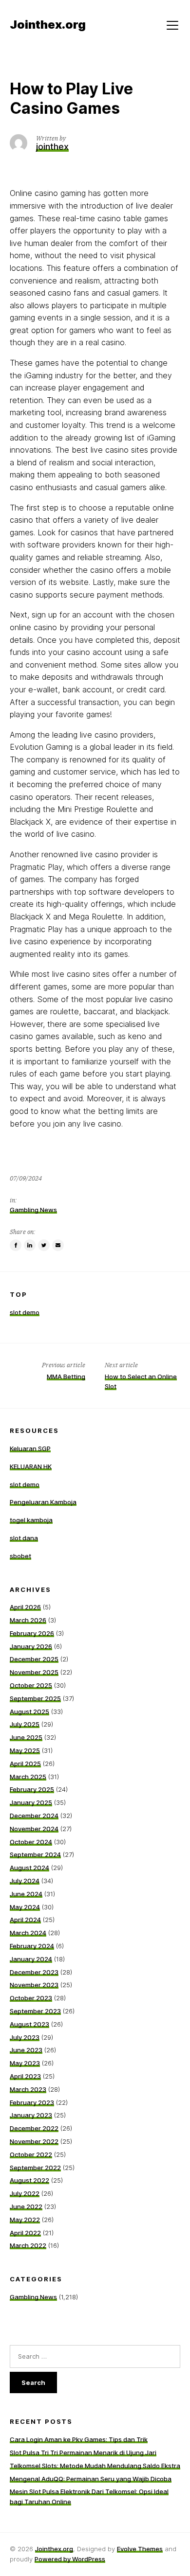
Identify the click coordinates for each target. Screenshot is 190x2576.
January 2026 (31, 1646)
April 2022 (25, 2233)
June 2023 (26, 2050)
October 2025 (31, 1685)
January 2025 (31, 1802)
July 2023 (25, 2037)
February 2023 (32, 2102)
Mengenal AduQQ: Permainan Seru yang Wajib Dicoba (91, 2479)
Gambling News (33, 1210)
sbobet (20, 1556)
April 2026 (25, 1607)
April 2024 (25, 1920)
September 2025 (35, 1698)
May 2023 (25, 2063)
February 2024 (32, 1946)
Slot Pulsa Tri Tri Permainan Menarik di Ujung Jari (83, 2452)
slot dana (24, 1538)
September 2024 (35, 1854)
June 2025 (26, 1737)
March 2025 (28, 1777)
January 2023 (31, 2115)
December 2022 (34, 2128)
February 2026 (32, 1633)
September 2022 (35, 2168)
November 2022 (34, 2141)
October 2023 (31, 1998)
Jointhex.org (54, 2549)
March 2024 (28, 1933)
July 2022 (25, 2193)
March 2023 (28, 2089)
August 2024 (29, 1868)
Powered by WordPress (70, 2559)
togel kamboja (31, 1520)
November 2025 (34, 1672)
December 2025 (34, 1659)
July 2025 (25, 1724)
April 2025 (25, 1764)
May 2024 (25, 1907)
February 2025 (32, 1789)
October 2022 (31, 2154)
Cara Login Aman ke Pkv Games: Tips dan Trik (79, 2439)
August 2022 (29, 2180)
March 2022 (28, 2245)
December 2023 (34, 1972)
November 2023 (34, 1985)
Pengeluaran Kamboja (43, 1502)
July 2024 (25, 1881)
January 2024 (31, 1959)
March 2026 (28, 1620)
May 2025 (25, 1750)
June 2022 (26, 2206)
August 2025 (29, 1711)
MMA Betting (66, 1376)
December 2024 (34, 1816)
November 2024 (34, 1829)
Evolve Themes (140, 2549)
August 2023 (29, 2024)
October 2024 (31, 1842)
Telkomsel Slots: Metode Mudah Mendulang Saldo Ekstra (95, 2466)
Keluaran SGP (30, 1448)
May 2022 (25, 2220)
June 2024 (26, 1894)
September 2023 (35, 2011)
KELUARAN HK (31, 1466)
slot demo (25, 1312)
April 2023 (25, 2076)
